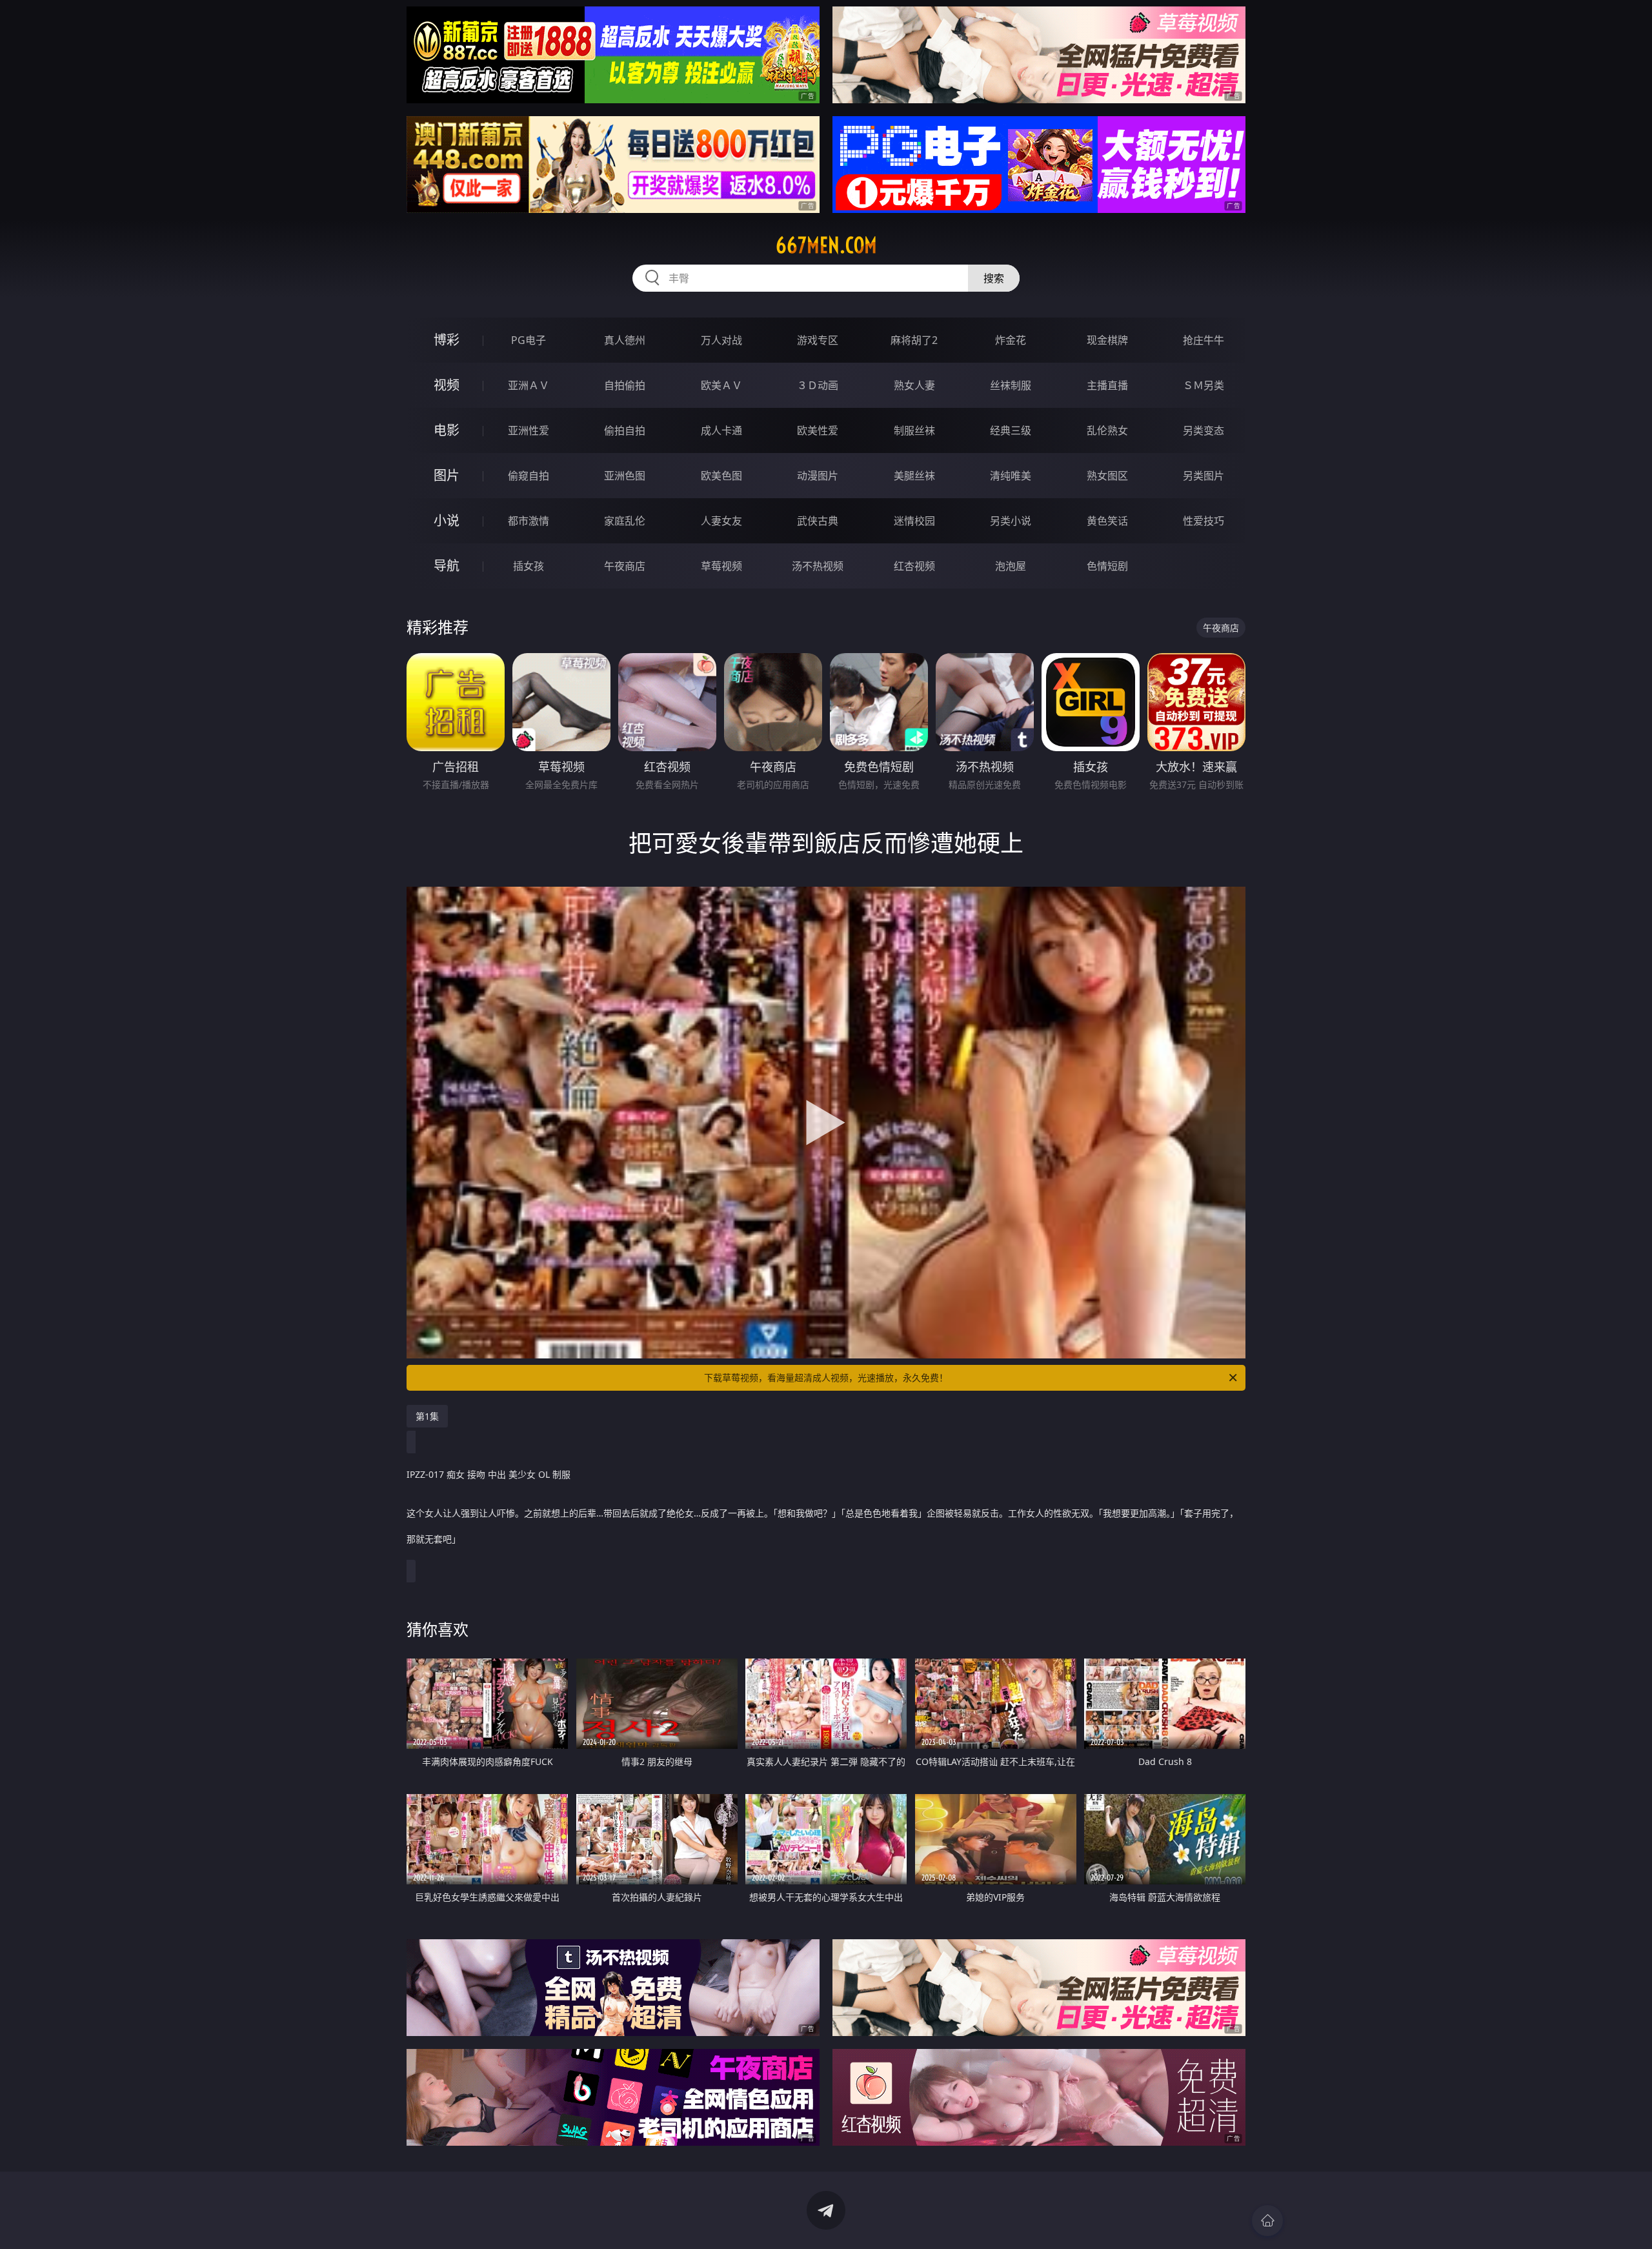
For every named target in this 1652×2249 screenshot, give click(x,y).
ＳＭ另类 (1204, 385)
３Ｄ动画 (818, 385)
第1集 (427, 1416)
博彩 (447, 340)
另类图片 (1204, 476)
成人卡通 (721, 430)
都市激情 (529, 521)
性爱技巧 (1204, 521)
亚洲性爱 (529, 430)
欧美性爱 (818, 430)
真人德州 (625, 340)
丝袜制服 (1011, 385)
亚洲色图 (625, 476)
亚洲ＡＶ (529, 385)
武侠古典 (818, 521)
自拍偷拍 (625, 385)
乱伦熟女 (1107, 430)
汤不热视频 (818, 566)
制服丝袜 (914, 430)
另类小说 (1011, 521)
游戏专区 (818, 340)
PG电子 (529, 340)
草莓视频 (721, 566)
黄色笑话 (1107, 521)
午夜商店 (625, 566)
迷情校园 (914, 521)
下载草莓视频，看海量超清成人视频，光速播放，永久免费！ (826, 1377)
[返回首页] (1267, 2221)
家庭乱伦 (625, 521)
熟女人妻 (914, 385)
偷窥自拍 (529, 476)
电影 (447, 430)
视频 (447, 385)
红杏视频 (914, 566)
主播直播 (1107, 385)
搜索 (994, 278)
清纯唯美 (1011, 476)
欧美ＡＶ (721, 385)
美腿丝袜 (914, 476)
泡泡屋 (1011, 566)
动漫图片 (818, 476)
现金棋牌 (1107, 340)
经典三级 (1011, 430)
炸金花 (1011, 340)
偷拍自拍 (625, 430)
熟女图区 (1107, 476)
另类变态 (1204, 430)
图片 (447, 475)
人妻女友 (721, 521)
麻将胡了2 (914, 340)
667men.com (826, 245)
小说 (447, 520)
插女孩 (529, 566)
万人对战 (721, 340)
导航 (447, 566)
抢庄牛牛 (1204, 340)
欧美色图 (721, 476)
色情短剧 (1107, 566)
